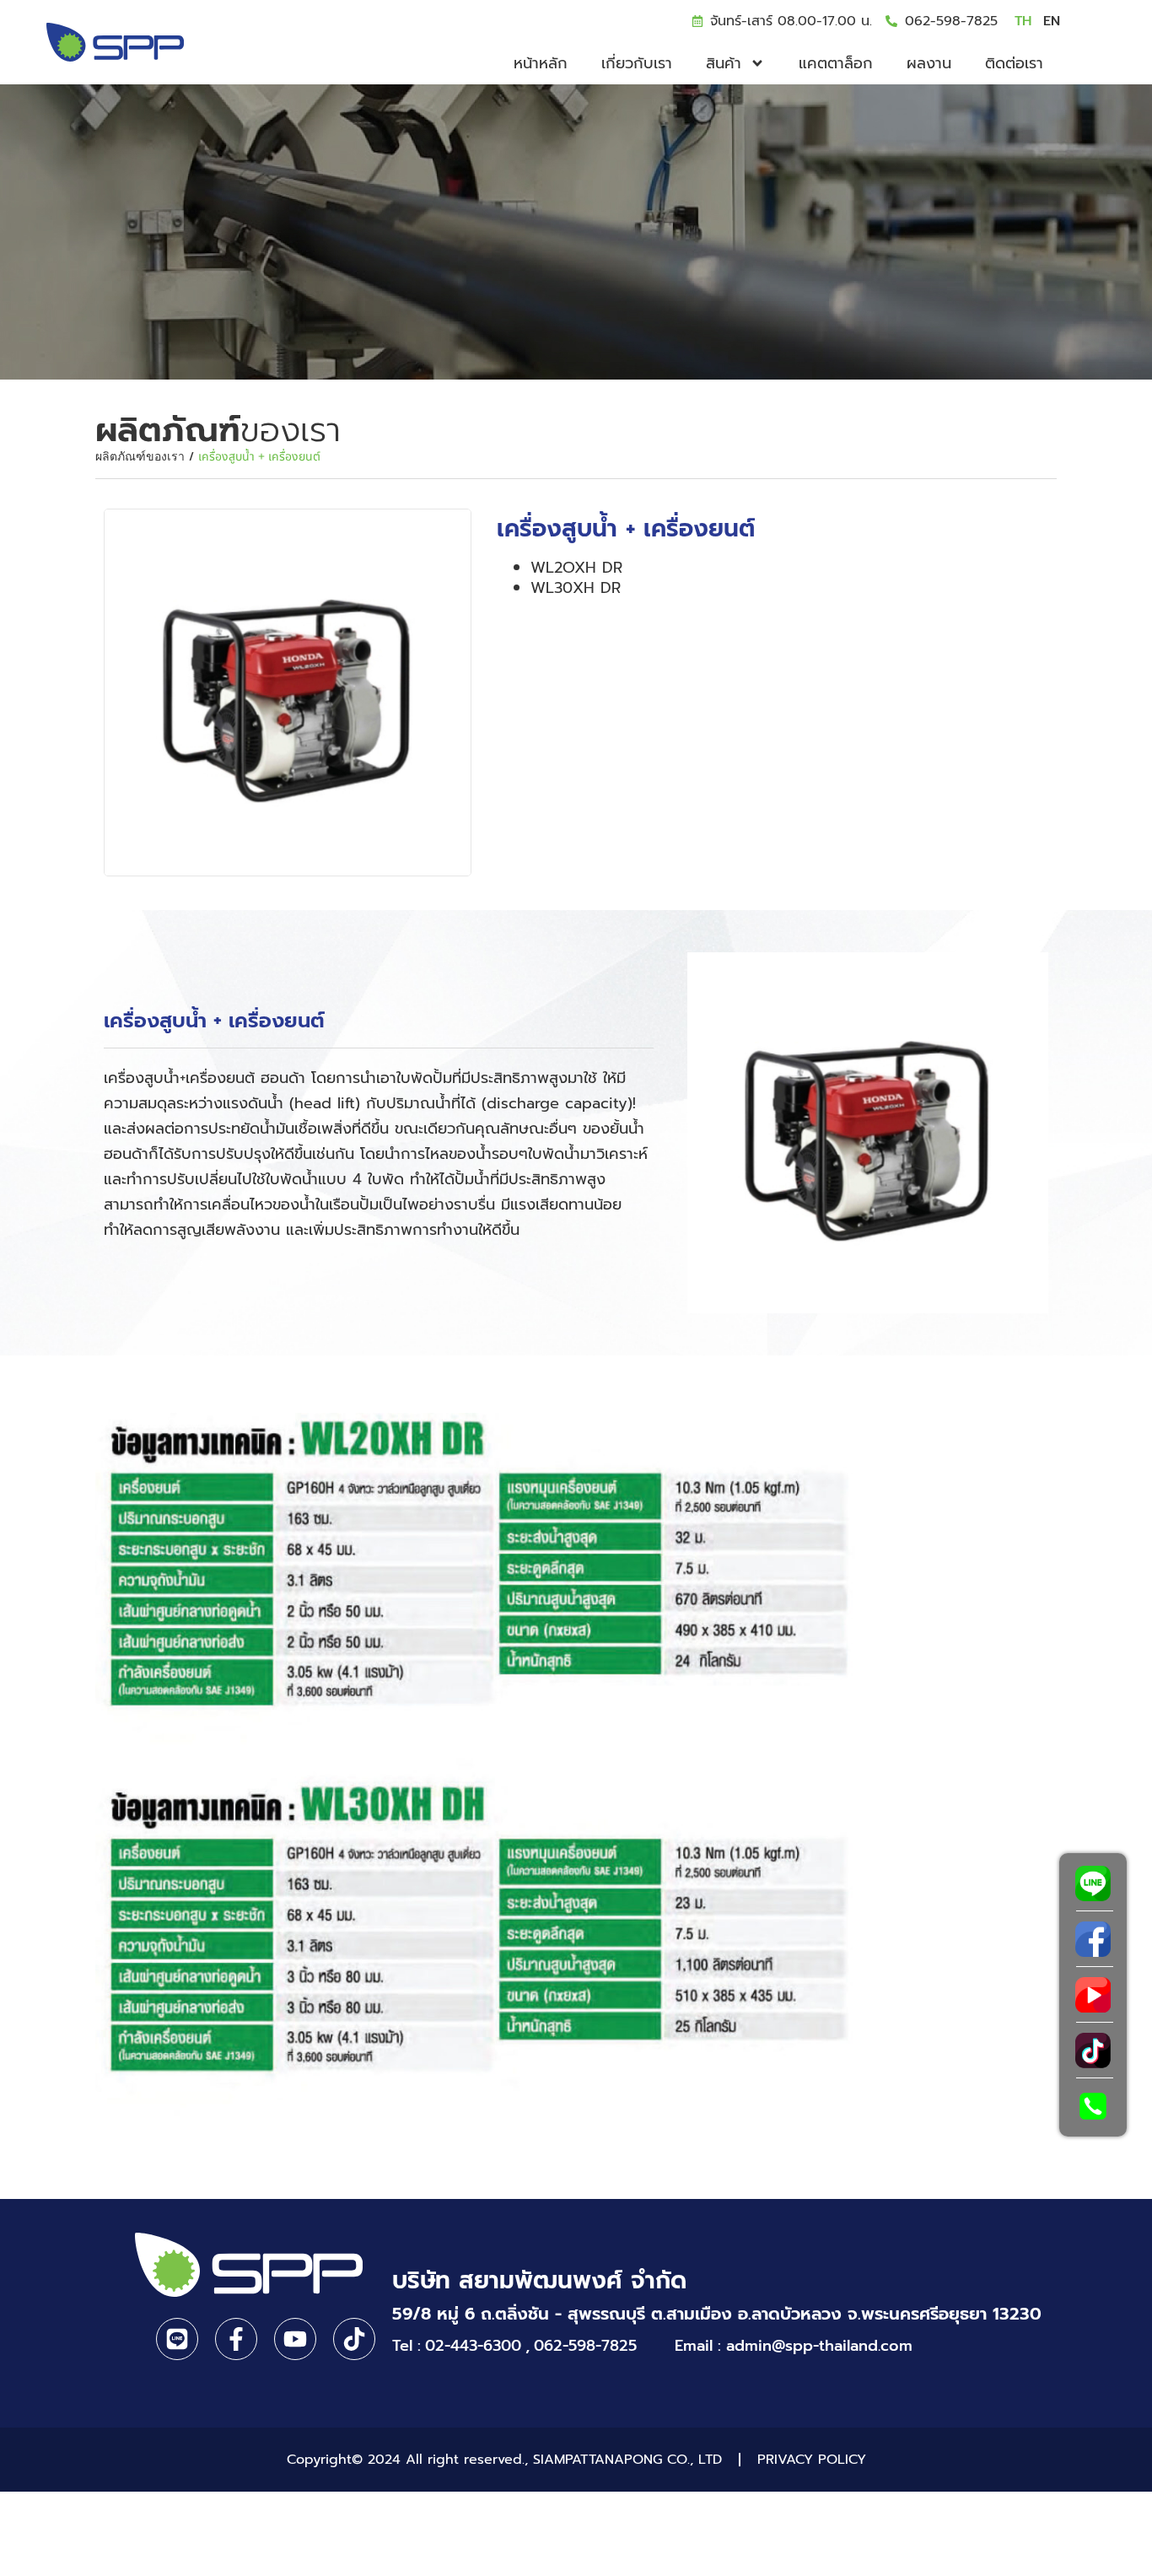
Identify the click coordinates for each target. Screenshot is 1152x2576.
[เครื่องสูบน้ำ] (288, 693)
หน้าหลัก (541, 63)
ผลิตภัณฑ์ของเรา (140, 457)
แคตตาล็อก (836, 63)
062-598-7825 (951, 21)
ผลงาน (929, 63)
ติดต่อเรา (1014, 63)
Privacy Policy (812, 2460)
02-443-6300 (473, 2346)
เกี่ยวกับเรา (637, 63)
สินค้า (724, 63)
